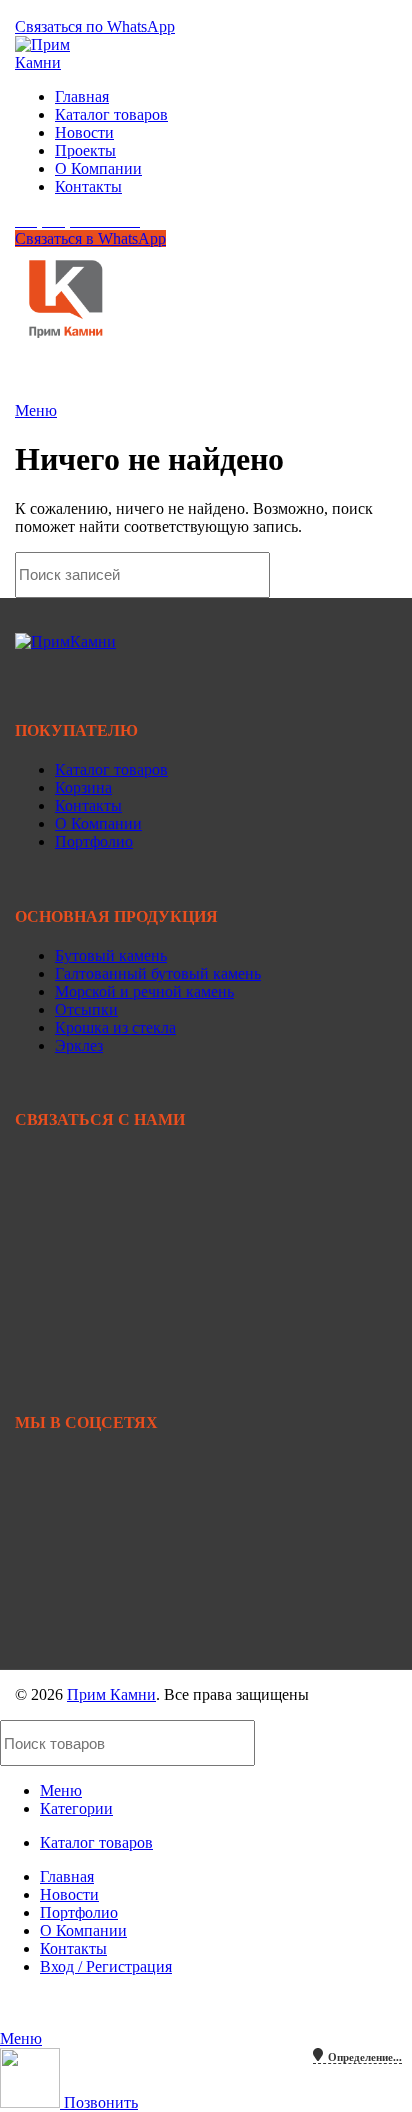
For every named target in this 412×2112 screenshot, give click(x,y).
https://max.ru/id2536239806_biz (119, 1643)
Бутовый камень (111, 955)
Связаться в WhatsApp (90, 238)
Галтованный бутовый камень (158, 973)
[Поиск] (370, 575)
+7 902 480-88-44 (72, 1222)
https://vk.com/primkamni (95, 1507)
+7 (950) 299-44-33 (77, 8)
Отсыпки (86, 1009)
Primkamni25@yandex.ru (96, 1302)
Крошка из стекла (115, 1027)
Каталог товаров (111, 769)
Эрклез (79, 1045)
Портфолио (94, 841)
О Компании (98, 823)
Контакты (88, 805)
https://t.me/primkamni (85, 1575)
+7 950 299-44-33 (72, 1204)
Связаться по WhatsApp (95, 26)
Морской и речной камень (144, 991)
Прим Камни (111, 1694)
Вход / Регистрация (106, 1966)
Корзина (83, 787)
